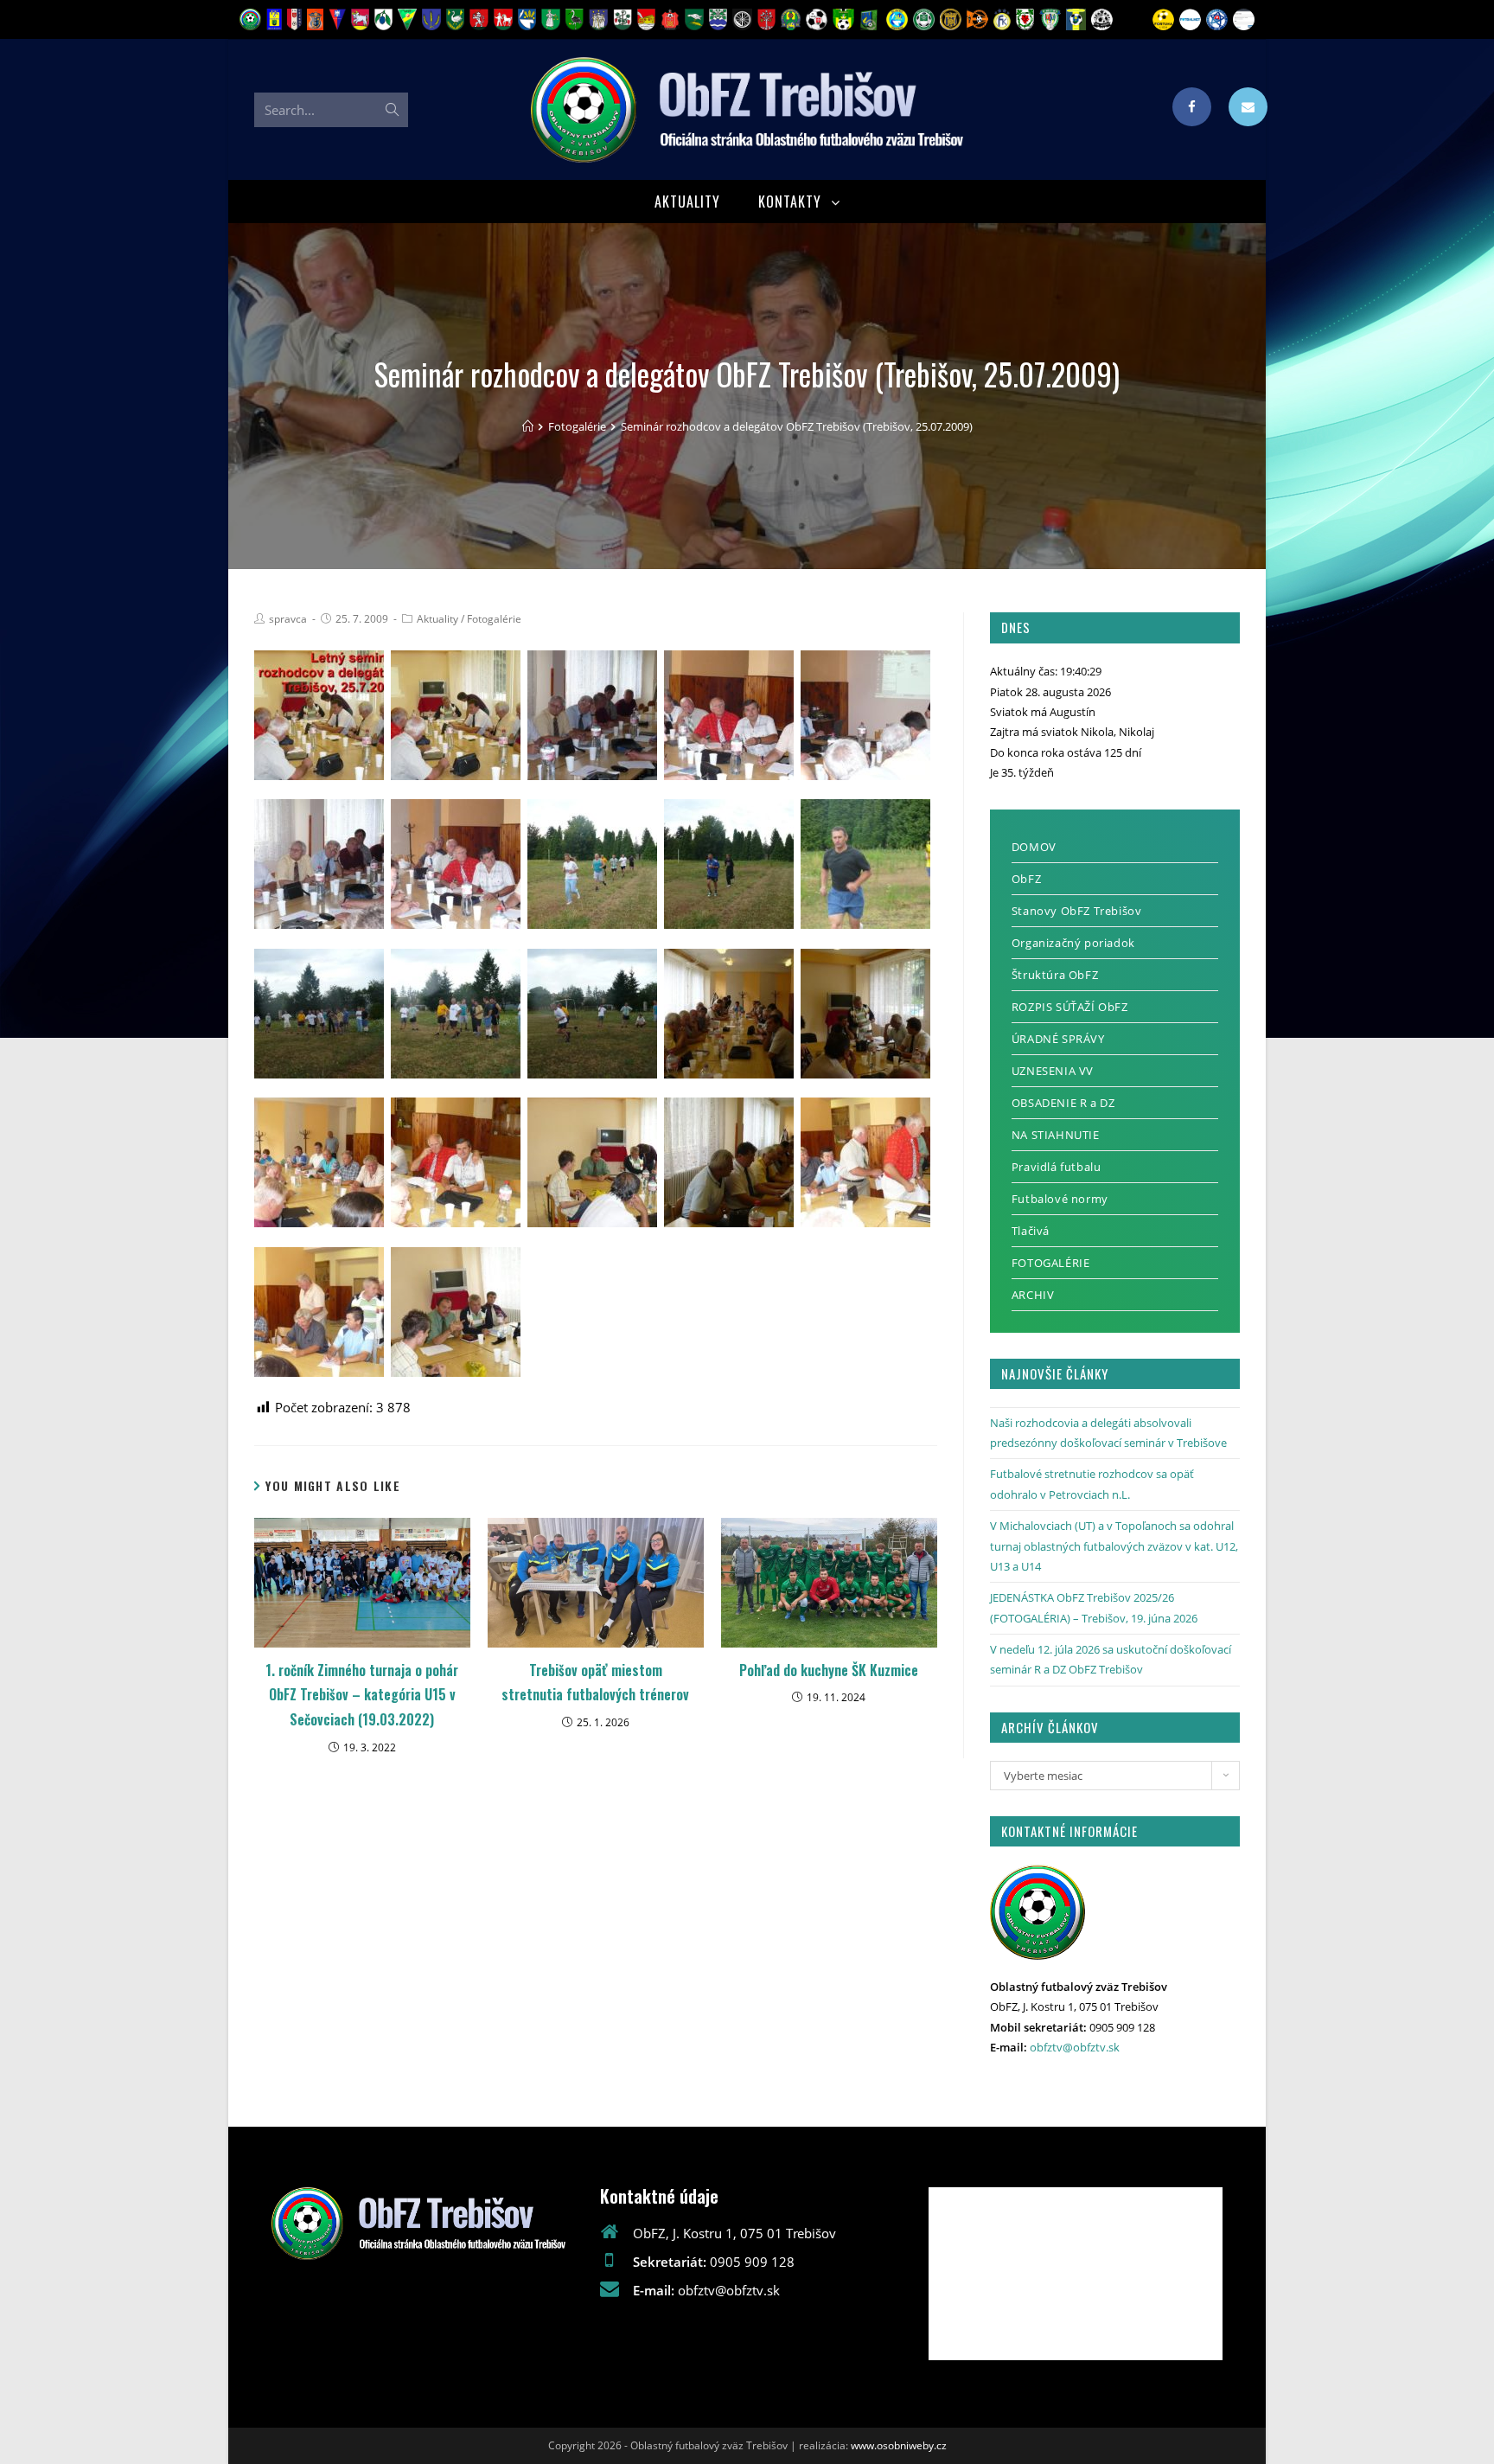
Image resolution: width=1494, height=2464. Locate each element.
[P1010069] (319, 1162)
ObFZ (1026, 879)
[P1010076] (319, 1312)
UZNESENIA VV (1053, 1071)
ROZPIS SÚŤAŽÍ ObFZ (1070, 1007)
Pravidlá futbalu (1057, 1167)
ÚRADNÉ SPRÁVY (1058, 1039)
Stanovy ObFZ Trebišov (1077, 911)
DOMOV (1034, 847)
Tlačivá (1031, 1231)
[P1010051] (592, 715)
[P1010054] (319, 864)
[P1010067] (729, 1014)
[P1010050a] (319, 715)
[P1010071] (592, 1162)
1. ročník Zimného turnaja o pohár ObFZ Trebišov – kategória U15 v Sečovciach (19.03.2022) (362, 1695)
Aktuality (437, 619)
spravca (288, 619)
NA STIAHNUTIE (1056, 1135)
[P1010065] (592, 1014)
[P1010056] (592, 864)
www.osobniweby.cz (899, 2445)
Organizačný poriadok (1073, 943)
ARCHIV (1033, 1295)
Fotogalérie (494, 619)
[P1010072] (729, 1162)
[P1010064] (456, 1014)
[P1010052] (729, 715)
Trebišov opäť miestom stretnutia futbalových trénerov (595, 1683)
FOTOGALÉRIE (1051, 1263)
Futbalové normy (1060, 1199)
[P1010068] (865, 1014)
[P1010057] (729, 864)
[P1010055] (456, 864)
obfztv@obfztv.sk (1075, 2047)
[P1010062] (319, 1014)
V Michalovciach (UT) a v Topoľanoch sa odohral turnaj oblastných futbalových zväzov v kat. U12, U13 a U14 (1114, 1546)
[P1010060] (865, 864)
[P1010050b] (456, 715)
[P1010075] (865, 1162)
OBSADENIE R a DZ (1063, 1103)
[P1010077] (456, 1312)
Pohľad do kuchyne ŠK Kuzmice (829, 1670)
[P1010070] (456, 1162)
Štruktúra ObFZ (1055, 975)
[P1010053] (865, 715)
